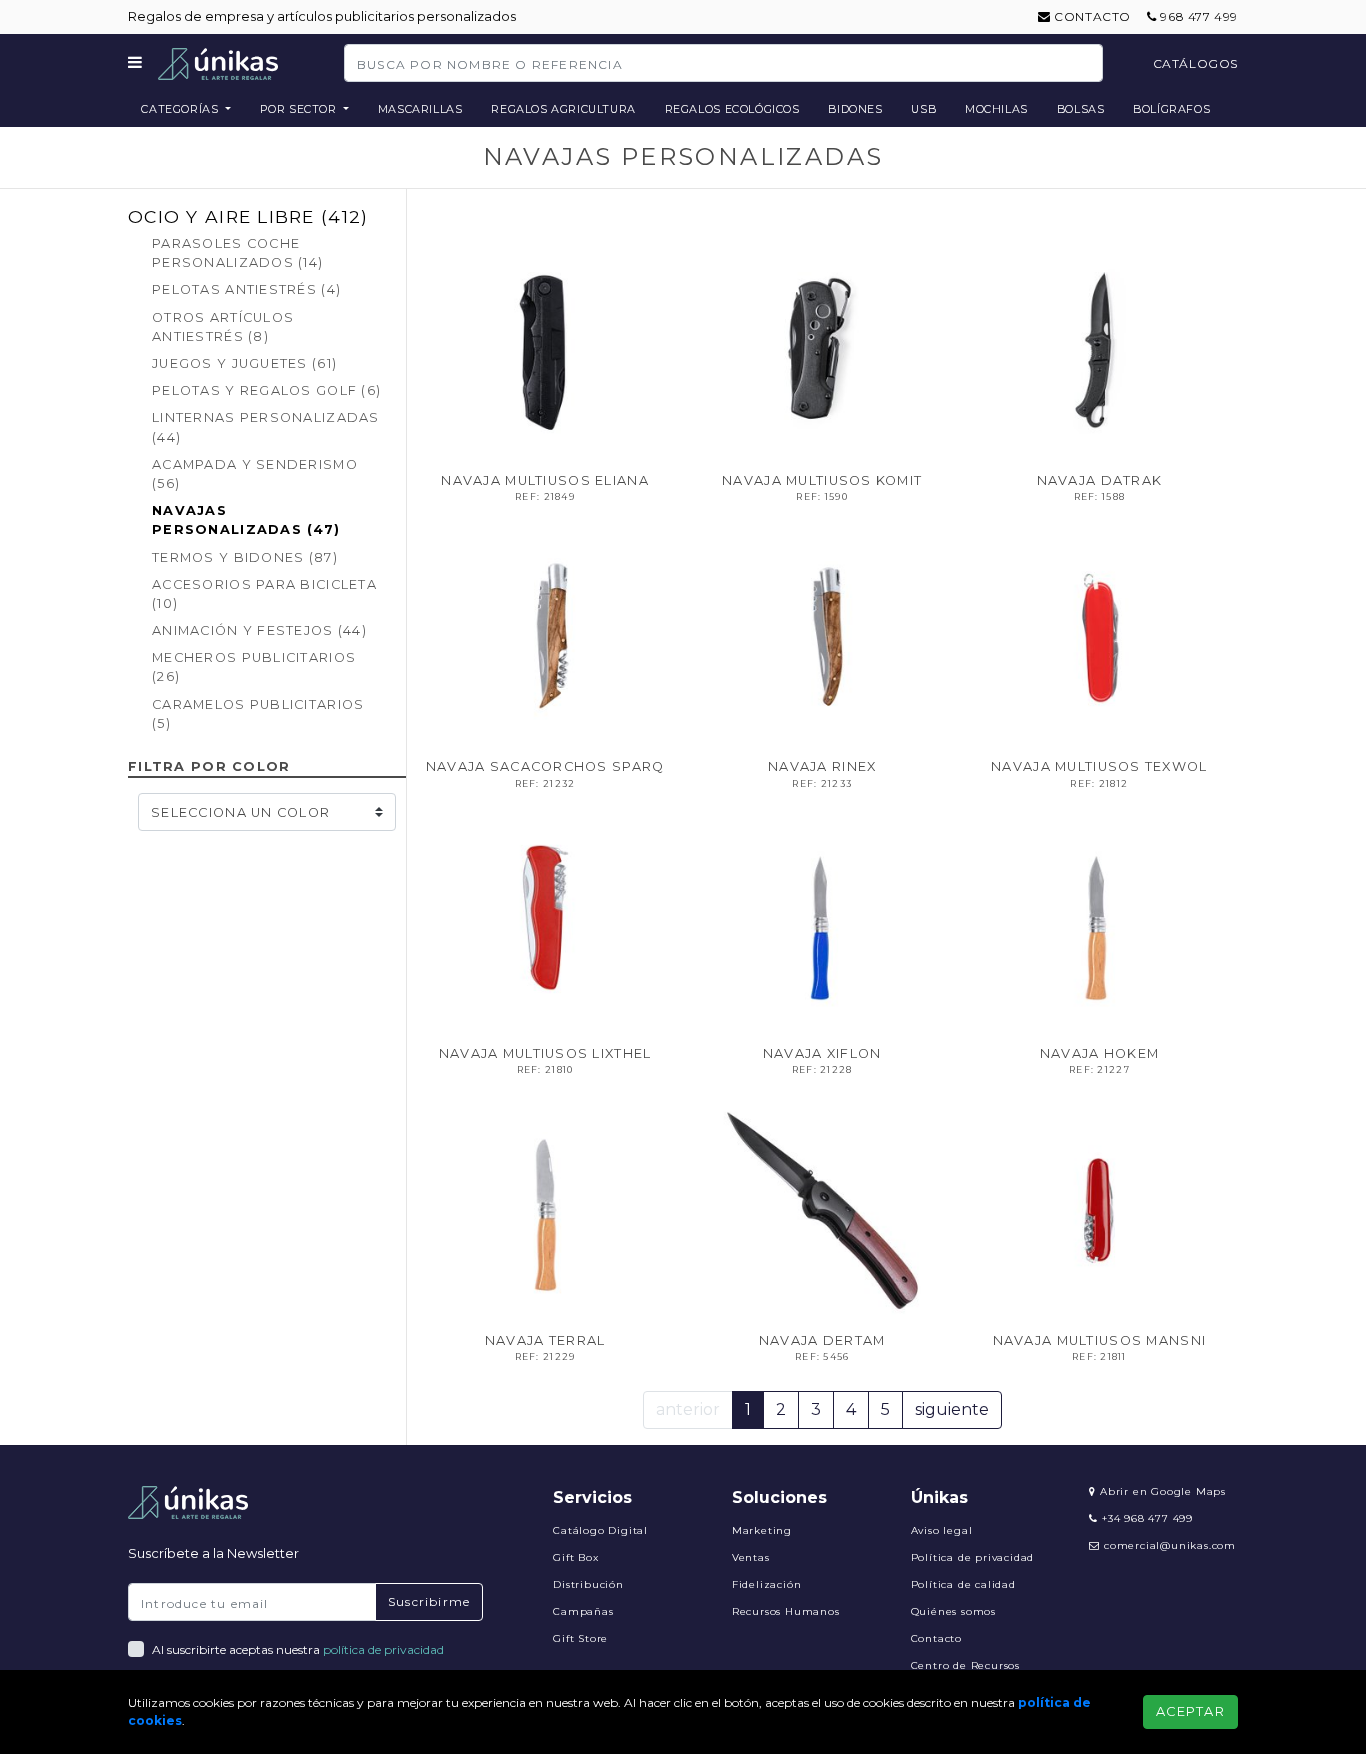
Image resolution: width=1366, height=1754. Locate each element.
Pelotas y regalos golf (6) (266, 390)
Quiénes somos (953, 1611)
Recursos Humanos (786, 1611)
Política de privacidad (973, 1557)
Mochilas (996, 109)
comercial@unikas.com (1170, 1545)
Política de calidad (963, 1584)
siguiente (952, 1409)
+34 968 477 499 (1145, 1518)
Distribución (588, 1584)
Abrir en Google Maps (1161, 1491)
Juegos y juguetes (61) (244, 363)
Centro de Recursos (965, 1665)
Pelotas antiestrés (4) (246, 289)
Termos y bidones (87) (245, 557)
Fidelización (767, 1584)
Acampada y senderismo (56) (255, 474)
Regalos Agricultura (563, 109)
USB (923, 109)
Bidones (855, 109)
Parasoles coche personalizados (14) (237, 253)
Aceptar (1190, 1711)
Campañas (583, 1611)
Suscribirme (429, 1601)
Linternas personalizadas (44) (266, 427)
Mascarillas (420, 109)
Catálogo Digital (600, 1530)
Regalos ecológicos (732, 109)
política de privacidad (383, 1649)
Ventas (751, 1557)
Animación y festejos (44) (259, 630)
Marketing (762, 1530)
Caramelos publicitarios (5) (258, 714)
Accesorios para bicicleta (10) (264, 594)
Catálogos (1195, 63)
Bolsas (1081, 109)
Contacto (1091, 16)
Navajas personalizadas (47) (246, 520)
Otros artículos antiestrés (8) (223, 327)
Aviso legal (942, 1530)
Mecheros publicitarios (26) (254, 667)
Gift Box (575, 1557)
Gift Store (580, 1638)
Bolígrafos (1171, 109)
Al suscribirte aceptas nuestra (298, 1649)
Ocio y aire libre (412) (248, 216)
